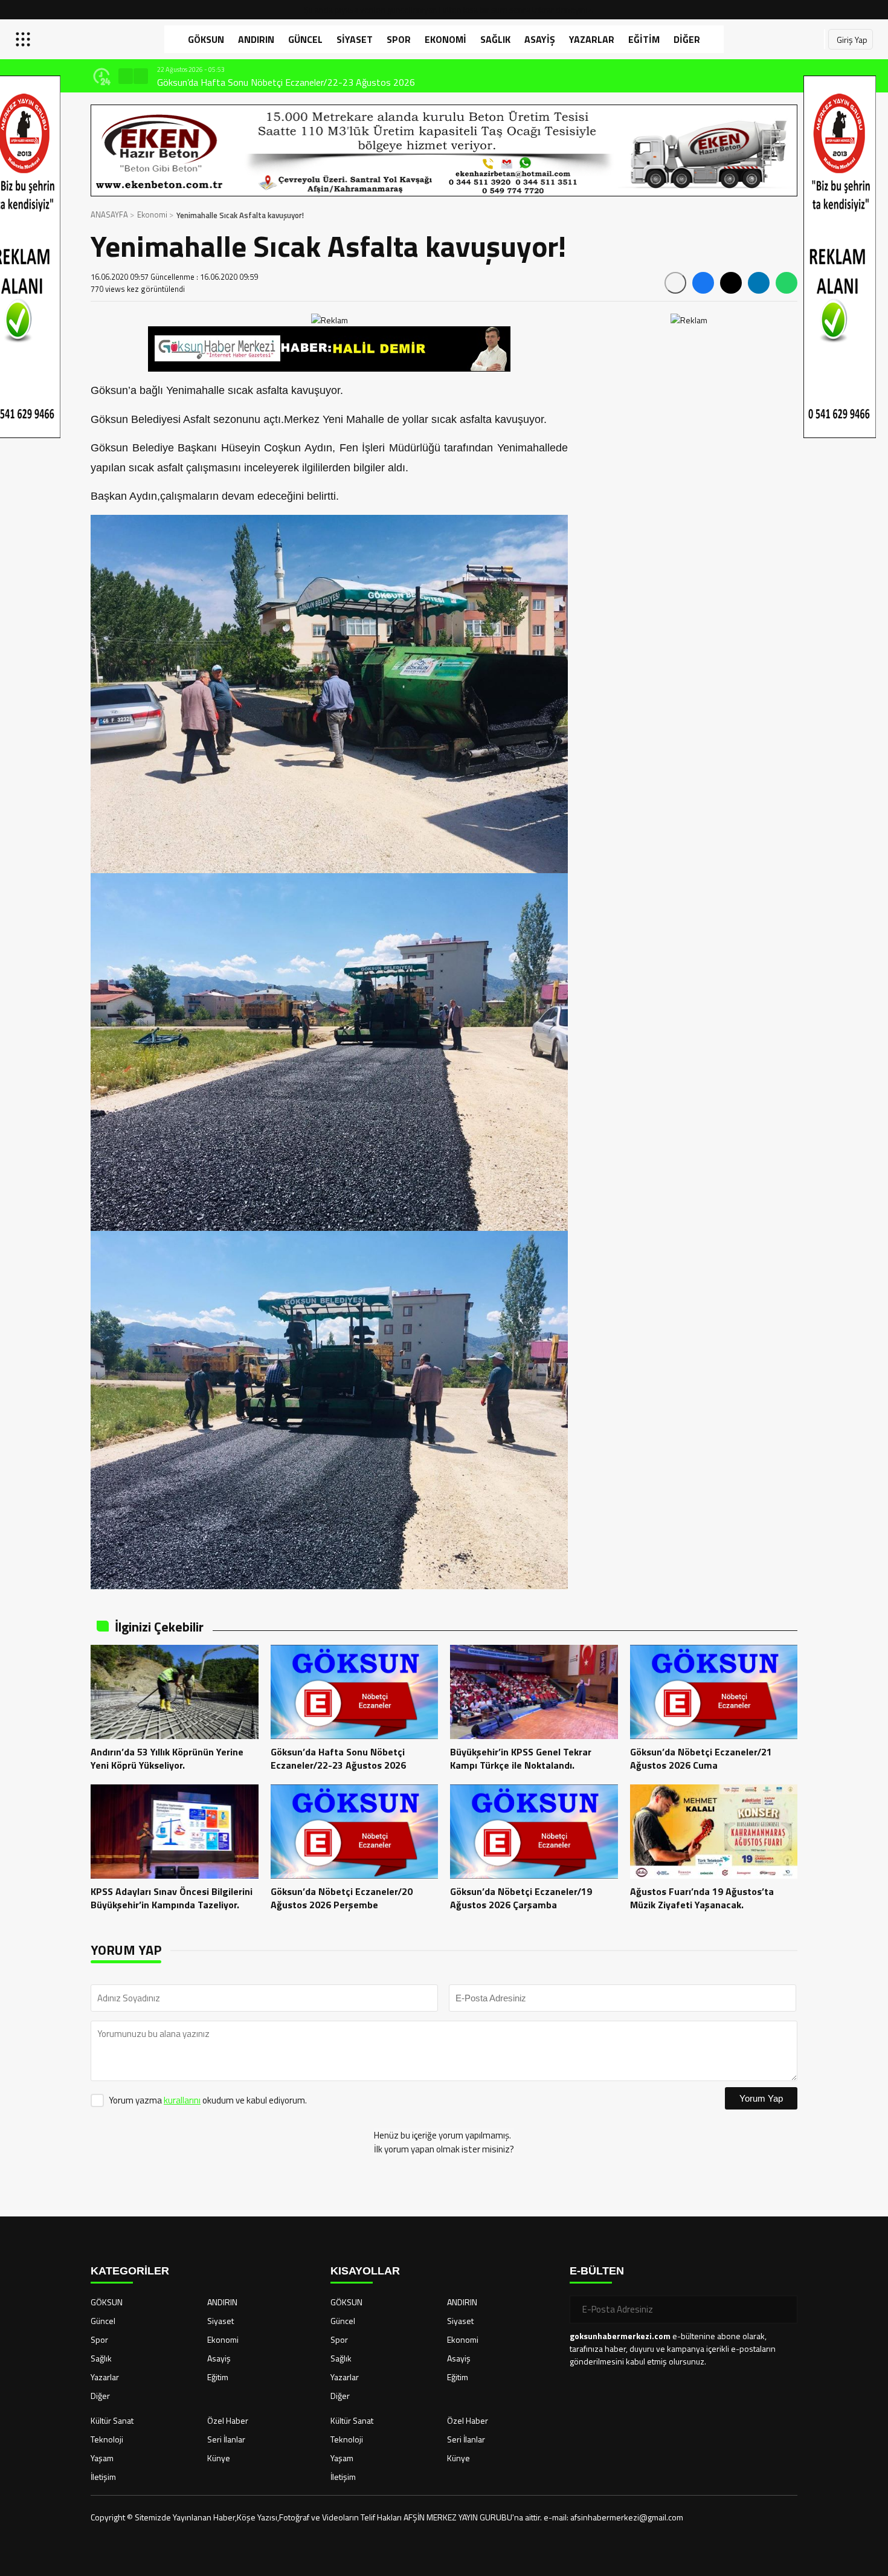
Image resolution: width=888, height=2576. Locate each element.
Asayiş (540, 39)
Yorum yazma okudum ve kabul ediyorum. (208, 2100)
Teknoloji (107, 2439)
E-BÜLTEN (597, 2271)
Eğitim (644, 39)
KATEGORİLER (130, 2271)
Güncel (305, 39)
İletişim (103, 2477)
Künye (219, 2458)
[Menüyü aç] (24, 39)
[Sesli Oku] (675, 283)
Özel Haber (228, 2420)
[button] (126, 76)
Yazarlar (592, 39)
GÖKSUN (206, 39)
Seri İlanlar (226, 2439)
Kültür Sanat (112, 2420)
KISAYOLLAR (365, 2271)
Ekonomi (446, 39)
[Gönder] (783, 2310)
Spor (399, 39)
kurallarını (182, 2100)
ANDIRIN (256, 39)
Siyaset (355, 39)
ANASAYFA (109, 215)
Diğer (687, 39)
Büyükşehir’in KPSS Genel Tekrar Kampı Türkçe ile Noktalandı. (280, 82)
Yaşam (102, 2458)
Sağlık (495, 39)
